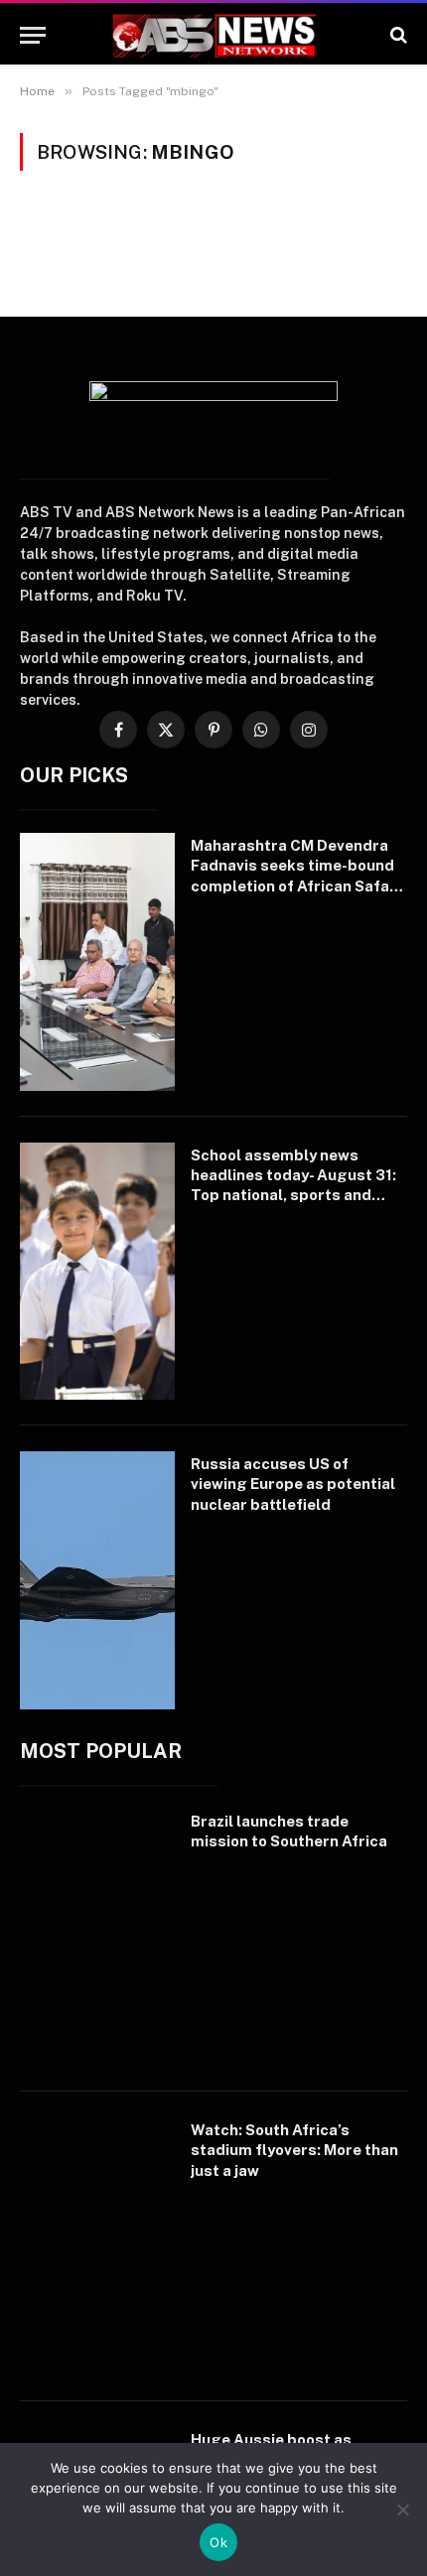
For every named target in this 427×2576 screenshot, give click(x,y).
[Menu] (33, 35)
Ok (218, 2542)
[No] (402, 2509)
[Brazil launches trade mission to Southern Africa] (97, 1938)
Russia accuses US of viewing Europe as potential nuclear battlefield (293, 1484)
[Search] (397, 35)
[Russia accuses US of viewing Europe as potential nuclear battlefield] (97, 1580)
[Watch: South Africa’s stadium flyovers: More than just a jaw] (97, 2246)
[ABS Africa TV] (213, 35)
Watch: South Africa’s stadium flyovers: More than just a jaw (294, 2150)
